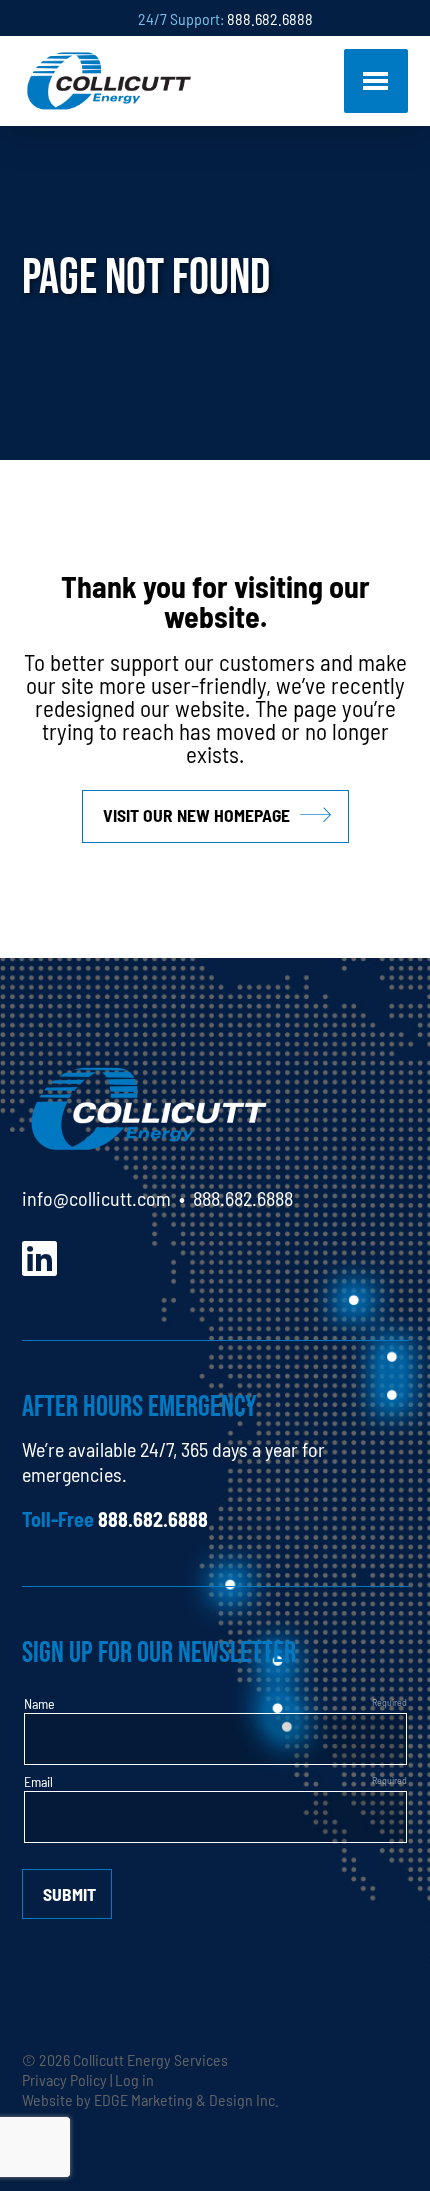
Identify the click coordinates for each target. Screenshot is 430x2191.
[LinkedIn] (39, 1255)
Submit (69, 1893)
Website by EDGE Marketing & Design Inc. (150, 2099)
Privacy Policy (64, 2079)
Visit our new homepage (196, 814)
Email (38, 1781)
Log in (134, 2079)
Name (39, 1703)
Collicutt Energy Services (150, 2059)
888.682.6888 (270, 18)
